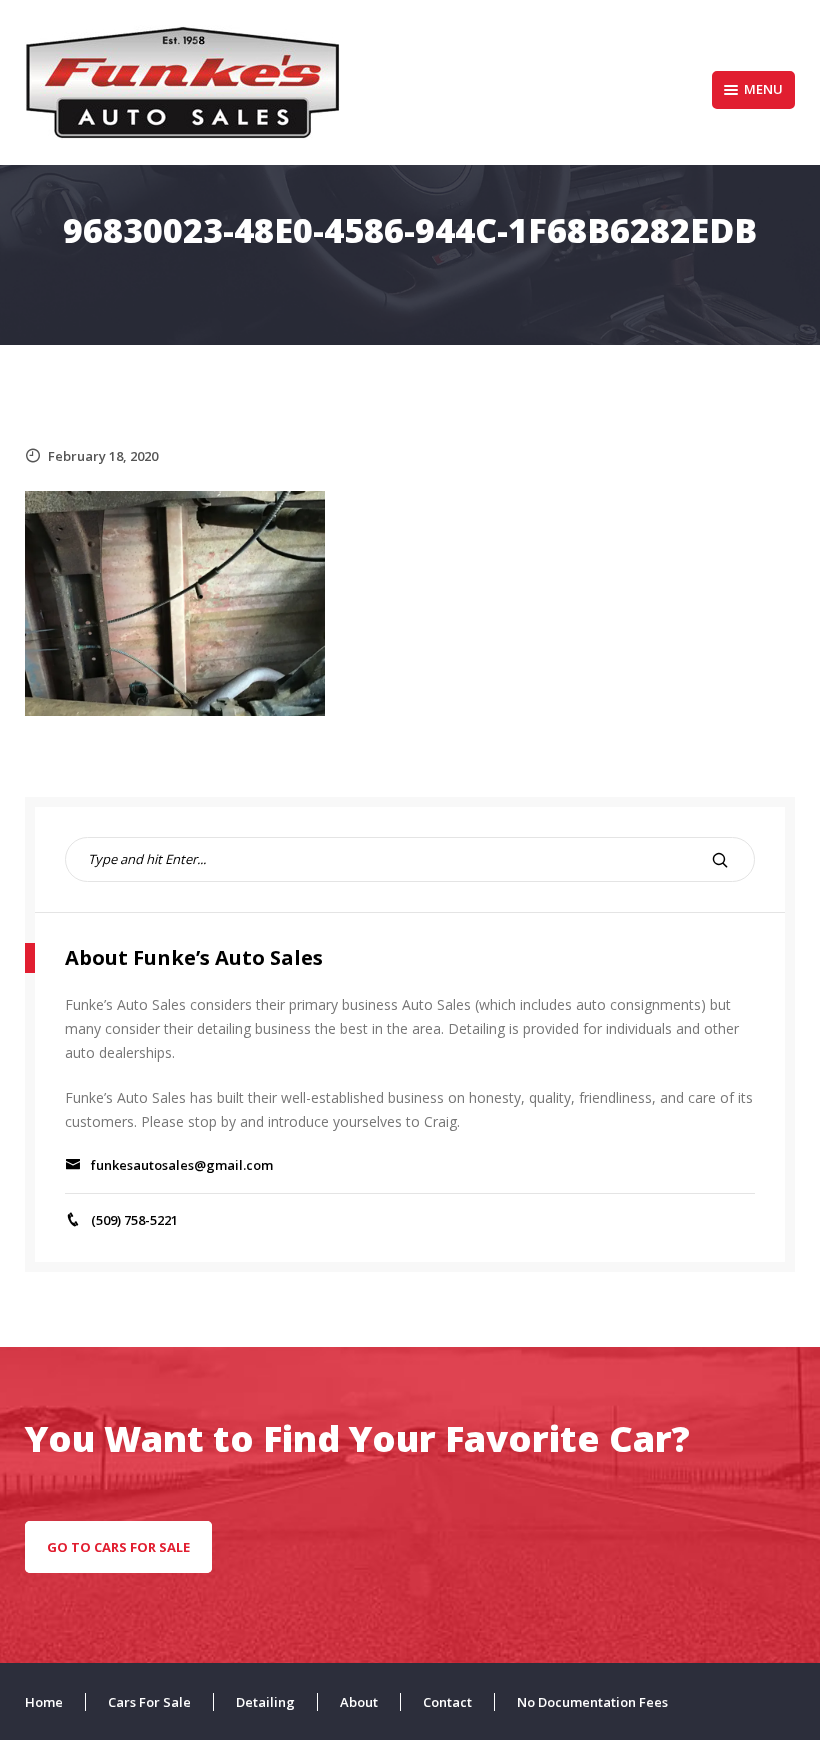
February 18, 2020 (103, 456)
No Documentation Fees (592, 1702)
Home (44, 1702)
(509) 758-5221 (134, 1220)
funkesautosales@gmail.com (182, 1165)
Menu (763, 89)
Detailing (265, 1702)
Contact (447, 1702)
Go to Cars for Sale (118, 1547)
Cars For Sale (149, 1702)
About (359, 1702)
